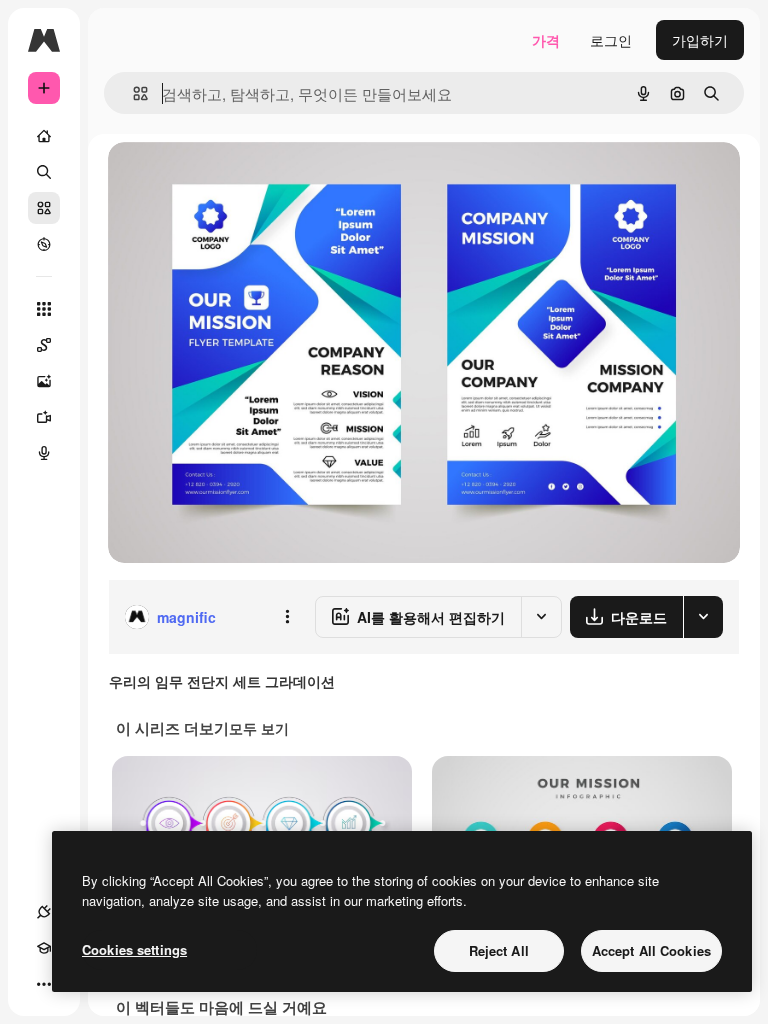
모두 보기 (259, 728)
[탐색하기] (44, 244)
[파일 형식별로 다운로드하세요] (703, 617)
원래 (223, 179)
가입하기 (700, 40)
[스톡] (44, 208)
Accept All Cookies (651, 950)
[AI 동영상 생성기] (44, 417)
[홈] (44, 136)
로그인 (611, 40)
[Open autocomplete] (132, 93)
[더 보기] (44, 984)
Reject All (499, 950)
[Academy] (44, 948)
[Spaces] (44, 345)
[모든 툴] (44, 309)
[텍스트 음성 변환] (44, 453)
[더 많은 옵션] (287, 617)
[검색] (44, 172)
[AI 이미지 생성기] (44, 381)
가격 (546, 40)
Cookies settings (134, 949)
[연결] (44, 912)
